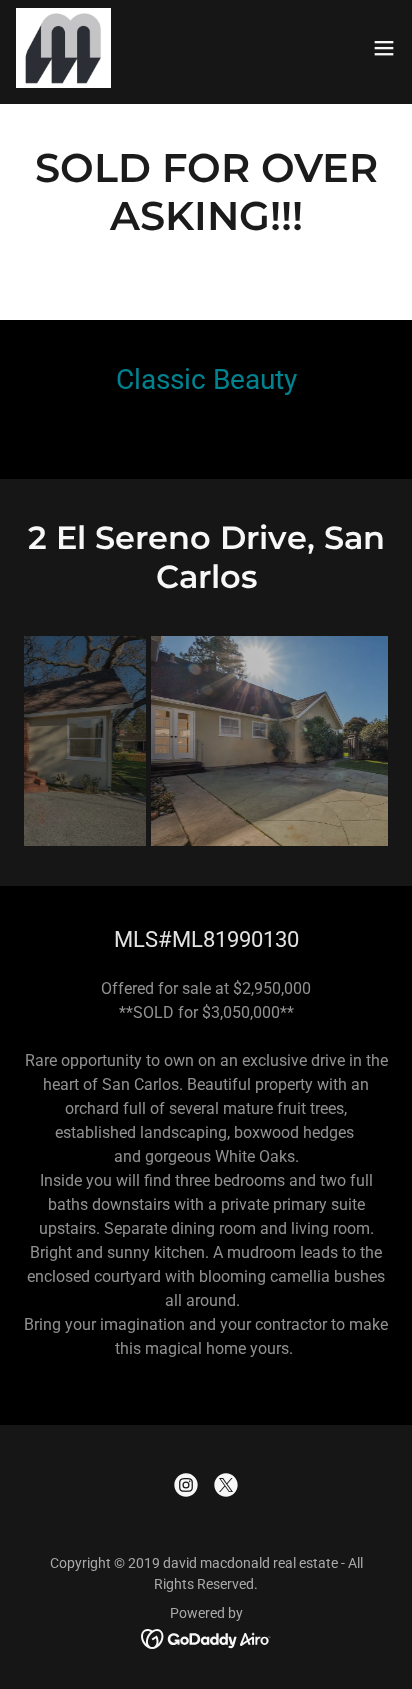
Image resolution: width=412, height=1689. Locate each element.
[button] (384, 48)
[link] (63, 48)
